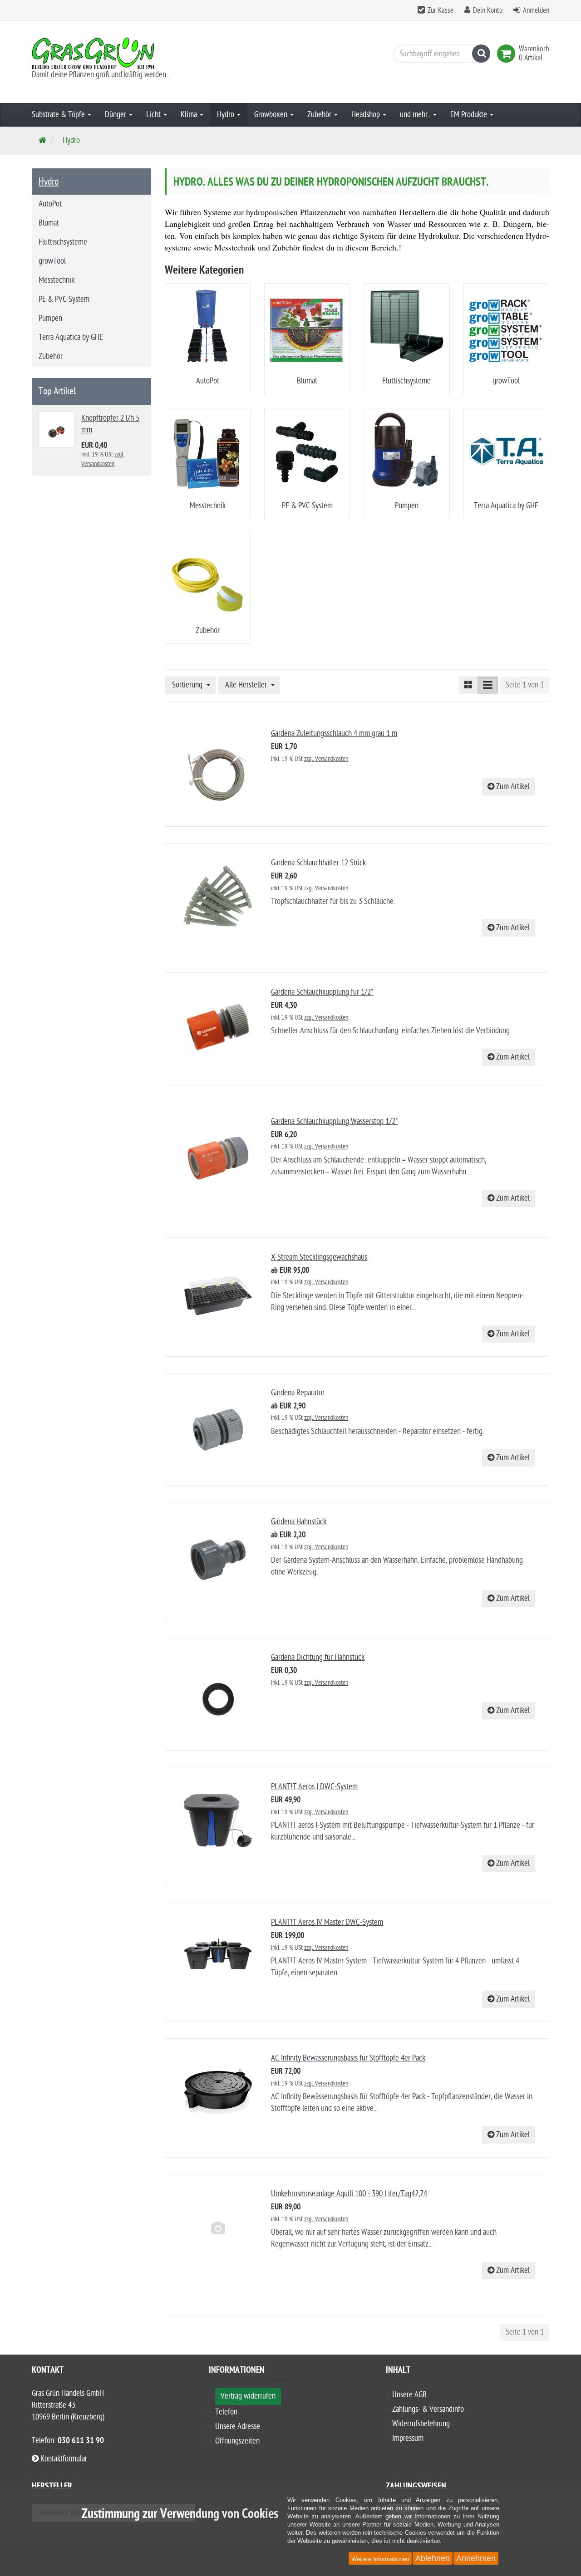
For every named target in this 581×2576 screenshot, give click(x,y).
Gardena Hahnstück (299, 1522)
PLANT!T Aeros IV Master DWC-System (327, 1922)
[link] (508, 54)
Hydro (226, 115)
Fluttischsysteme (406, 381)
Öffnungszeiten (237, 2441)
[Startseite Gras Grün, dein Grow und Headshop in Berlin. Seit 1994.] (113, 53)
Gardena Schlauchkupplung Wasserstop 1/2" (334, 1121)
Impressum (408, 2438)
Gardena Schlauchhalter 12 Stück (318, 863)
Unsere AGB (409, 2395)
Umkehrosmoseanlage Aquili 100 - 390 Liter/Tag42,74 (349, 2194)
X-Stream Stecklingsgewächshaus (319, 1257)
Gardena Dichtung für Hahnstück (318, 1657)
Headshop (367, 115)
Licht (154, 115)
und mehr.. (416, 115)
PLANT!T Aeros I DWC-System (314, 1787)
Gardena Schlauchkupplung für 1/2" (322, 992)
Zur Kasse (441, 10)
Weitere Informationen (380, 2559)
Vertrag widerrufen (248, 2396)
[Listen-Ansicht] (488, 685)
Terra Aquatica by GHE (506, 506)
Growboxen (272, 115)
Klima (190, 115)
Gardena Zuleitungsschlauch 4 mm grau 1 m (334, 734)
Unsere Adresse (238, 2426)
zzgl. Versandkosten (326, 759)
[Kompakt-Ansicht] (468, 685)
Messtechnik (208, 506)
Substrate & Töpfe (59, 115)
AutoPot (208, 381)
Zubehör (320, 115)
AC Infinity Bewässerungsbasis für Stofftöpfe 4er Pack (348, 2058)
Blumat (307, 381)
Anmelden (536, 10)
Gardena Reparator (298, 1393)
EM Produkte (470, 115)
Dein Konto (488, 10)
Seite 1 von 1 (525, 685)
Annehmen (476, 2558)
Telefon (226, 2412)
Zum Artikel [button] (512, 787)
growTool (506, 381)
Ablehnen (433, 2558)
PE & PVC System (307, 506)
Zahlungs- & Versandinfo (428, 2409)
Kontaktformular (63, 2459)
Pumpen (407, 506)
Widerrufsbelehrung (421, 2424)
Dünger (116, 115)
